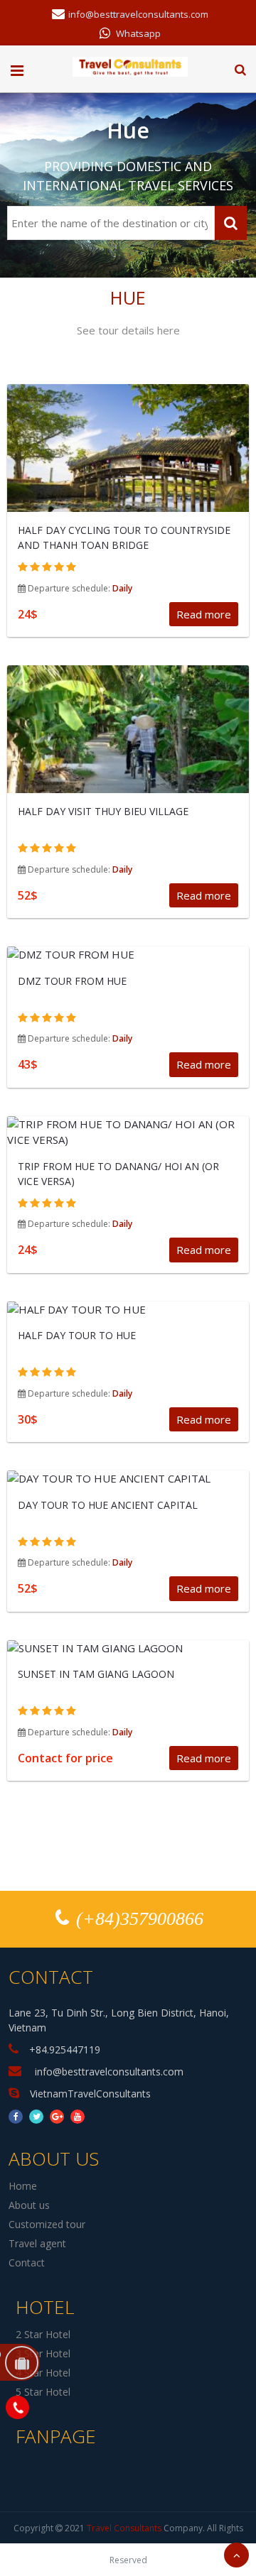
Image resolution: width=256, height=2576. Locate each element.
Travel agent (37, 2243)
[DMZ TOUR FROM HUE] (128, 955)
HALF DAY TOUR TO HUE (77, 1335)
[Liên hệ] (17, 2406)
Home (23, 2186)
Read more (204, 614)
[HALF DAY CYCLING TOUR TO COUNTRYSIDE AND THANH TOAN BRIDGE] (128, 465)
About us (29, 2205)
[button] (240, 70)
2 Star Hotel (43, 2334)
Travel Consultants (124, 2528)
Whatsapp (137, 33)
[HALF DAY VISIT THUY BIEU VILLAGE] (128, 746)
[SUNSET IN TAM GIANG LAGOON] (128, 1648)
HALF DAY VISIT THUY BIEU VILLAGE (103, 811)
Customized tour (47, 2224)
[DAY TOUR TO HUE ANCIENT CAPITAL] (128, 1479)
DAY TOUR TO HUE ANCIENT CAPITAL (108, 1505)
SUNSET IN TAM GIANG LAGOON (96, 1674)
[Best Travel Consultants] (130, 65)
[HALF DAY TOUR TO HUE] (128, 1310)
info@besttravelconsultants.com (137, 13)
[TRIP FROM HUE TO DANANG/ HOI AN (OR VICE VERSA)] (128, 1132)
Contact (27, 2263)
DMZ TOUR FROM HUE (72, 981)
